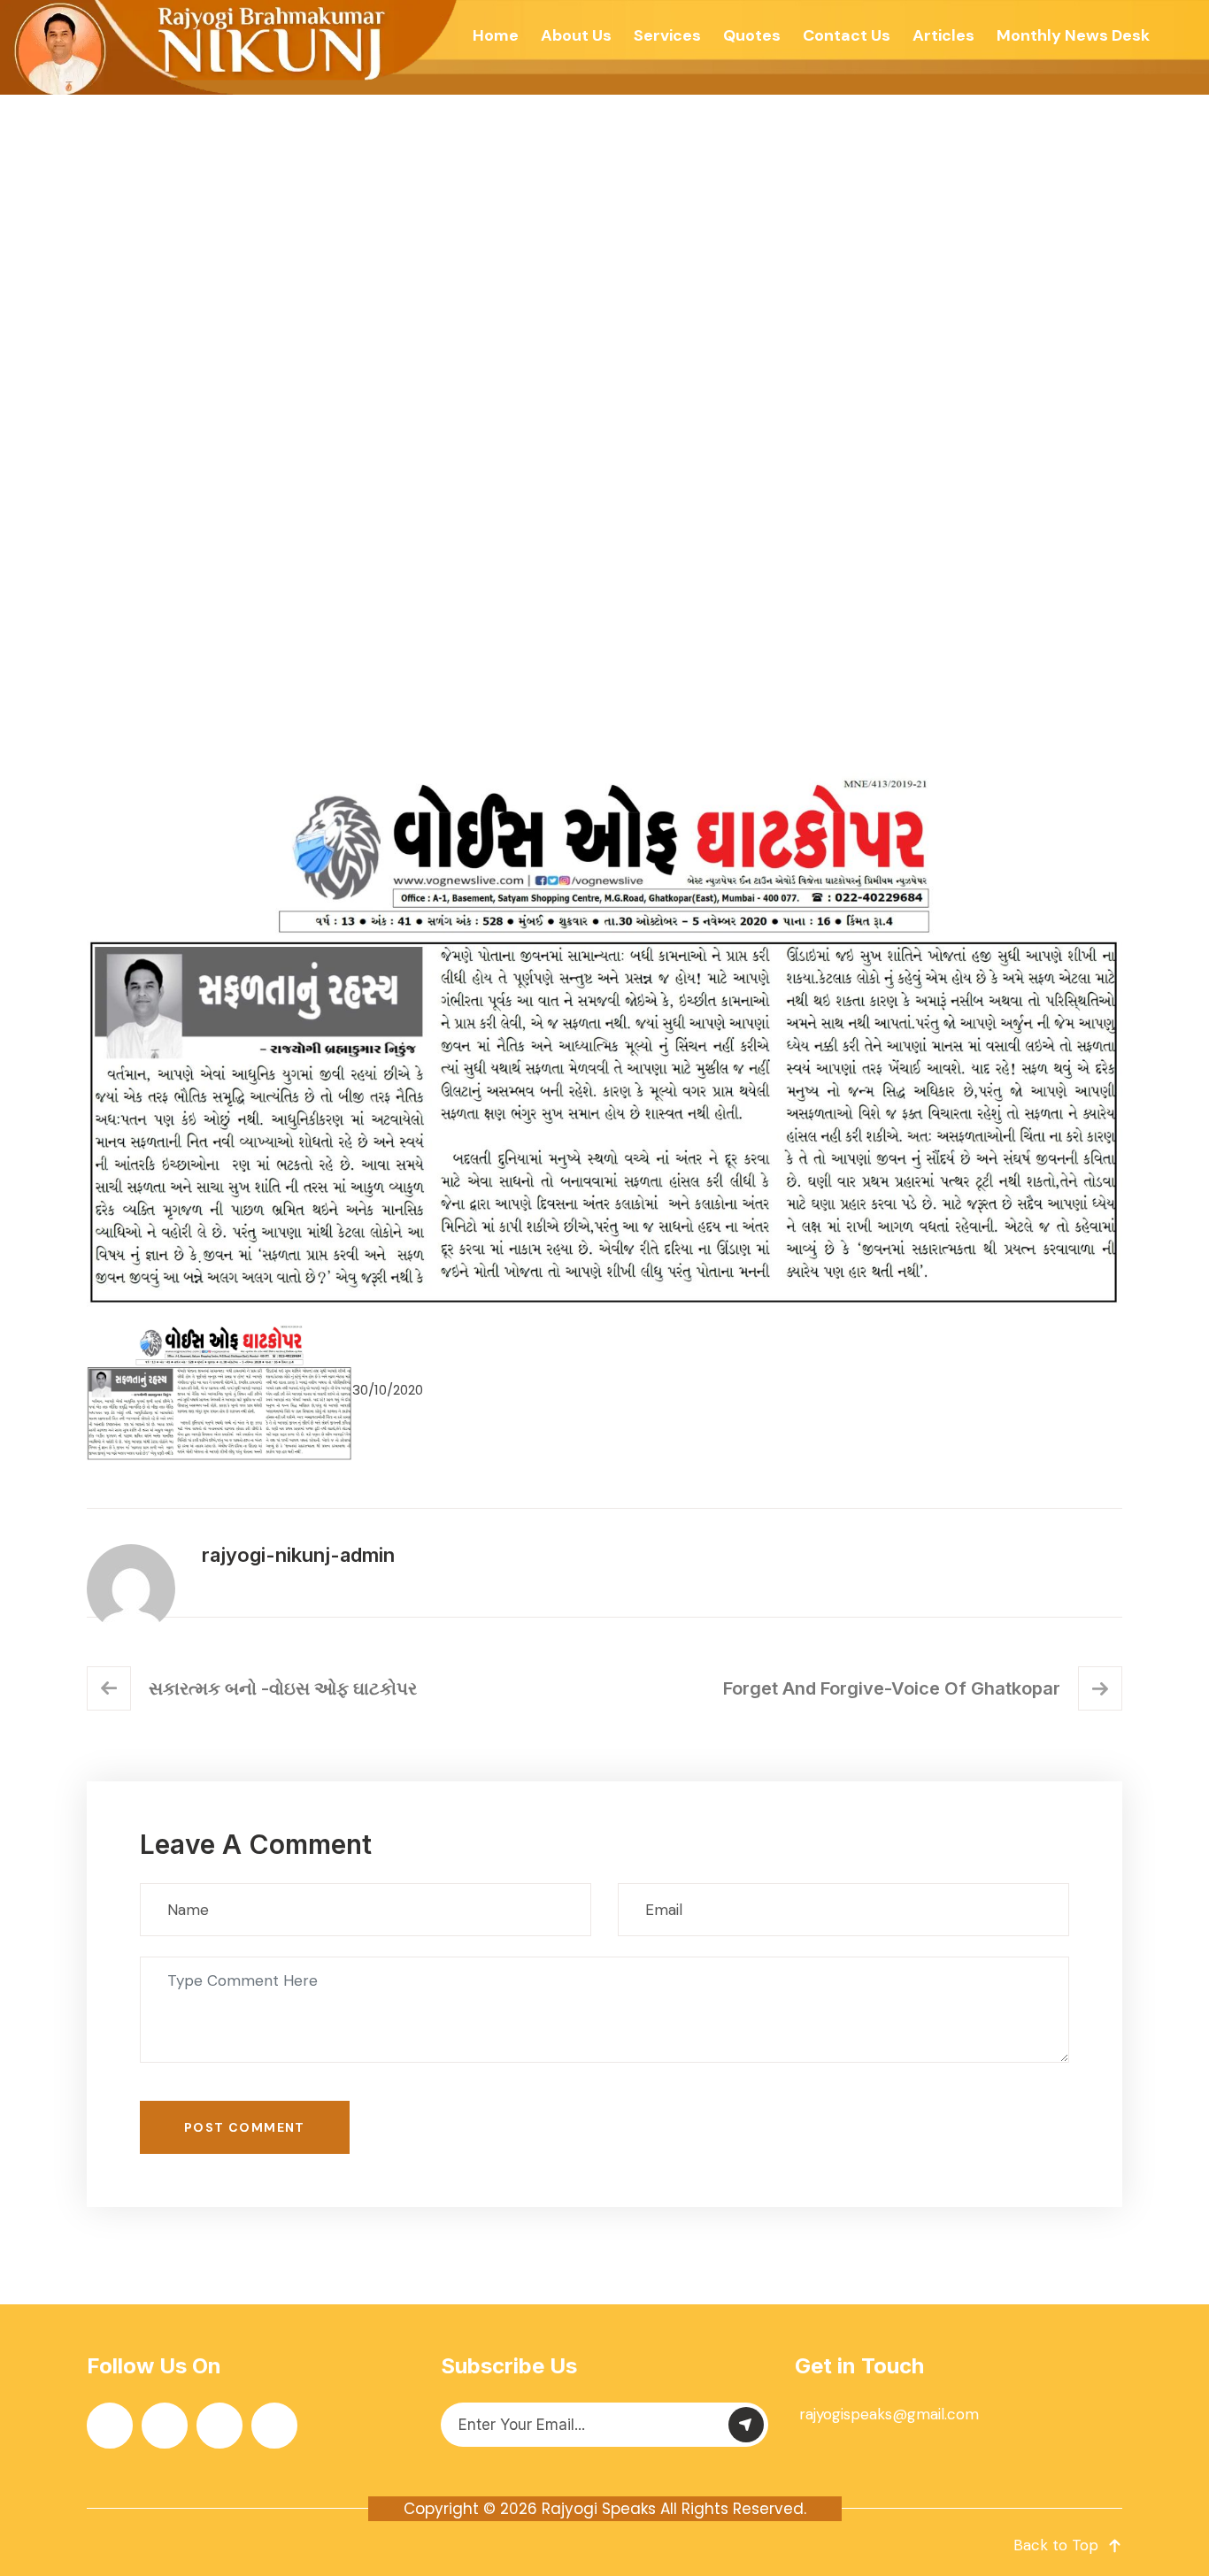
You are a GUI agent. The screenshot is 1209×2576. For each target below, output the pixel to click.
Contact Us (847, 35)
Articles (943, 35)
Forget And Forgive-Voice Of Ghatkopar (892, 1688)
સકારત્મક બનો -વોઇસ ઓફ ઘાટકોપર (283, 1688)
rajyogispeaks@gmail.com (889, 2414)
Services (667, 35)
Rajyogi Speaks (599, 2509)
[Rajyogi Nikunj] (231, 47)
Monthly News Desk (1073, 35)
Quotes (752, 35)
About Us (576, 35)
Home (496, 35)
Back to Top (1056, 2545)
